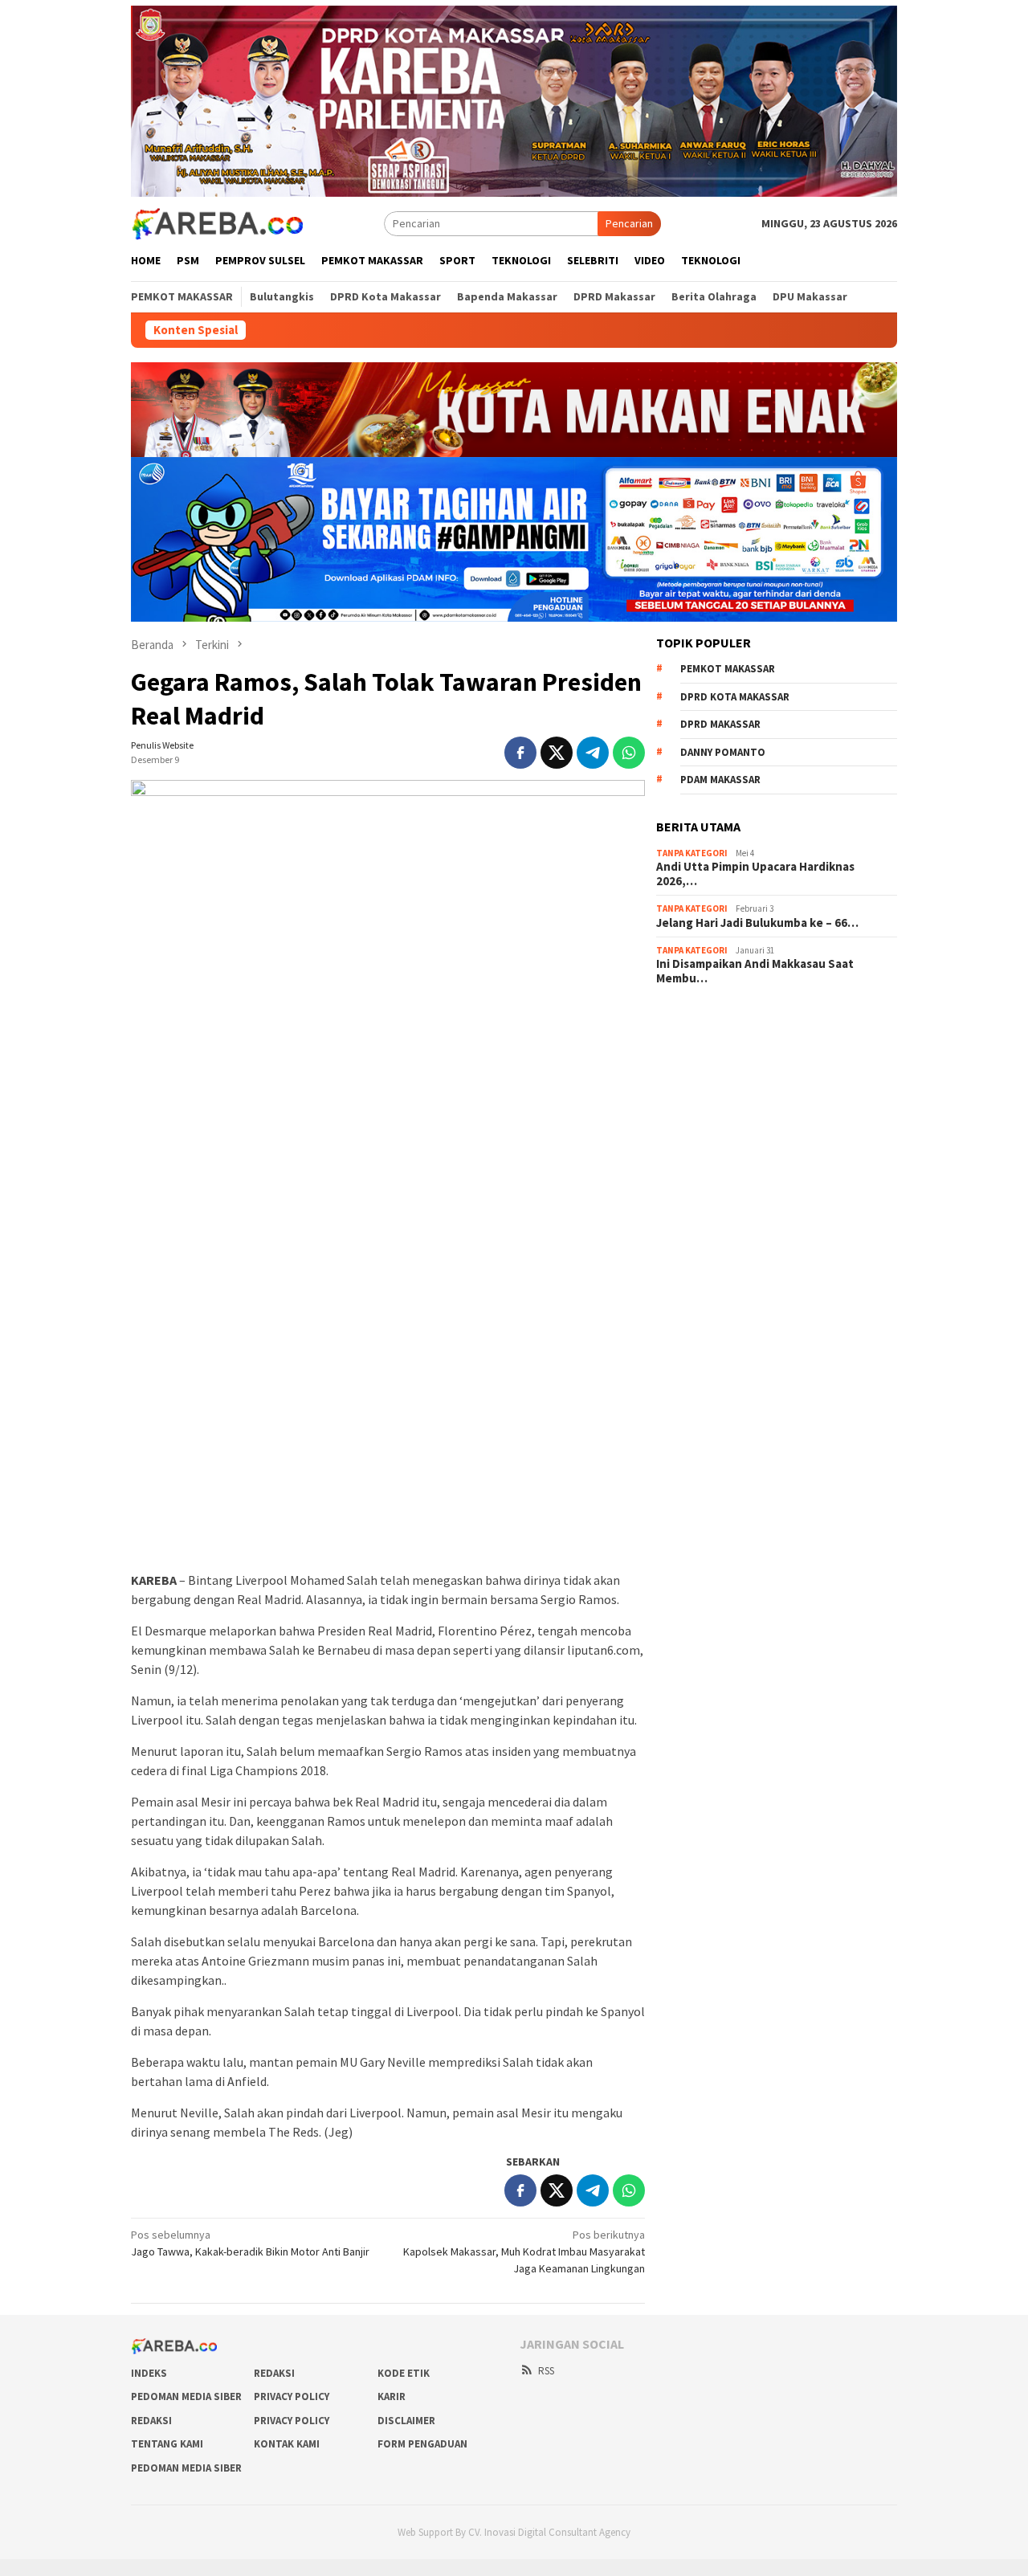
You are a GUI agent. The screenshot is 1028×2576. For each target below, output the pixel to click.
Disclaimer (406, 2421)
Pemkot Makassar (728, 669)
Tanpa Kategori (692, 853)
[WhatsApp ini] (629, 753)
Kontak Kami (287, 2444)
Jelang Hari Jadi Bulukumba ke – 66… (757, 923)
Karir (392, 2396)
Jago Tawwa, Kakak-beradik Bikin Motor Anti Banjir (250, 2243)
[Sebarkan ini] (520, 753)
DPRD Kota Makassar (735, 697)
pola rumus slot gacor (708, 1063)
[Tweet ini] (557, 753)
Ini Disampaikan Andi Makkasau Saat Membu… (755, 971)
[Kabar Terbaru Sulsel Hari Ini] (217, 222)
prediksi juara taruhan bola (720, 1172)
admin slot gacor (696, 1085)
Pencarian (629, 223)
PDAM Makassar (720, 780)
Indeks (149, 2373)
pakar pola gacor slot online (723, 1150)
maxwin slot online (700, 1042)
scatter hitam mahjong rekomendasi (743, 1020)
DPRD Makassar (720, 724)
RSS (546, 2371)
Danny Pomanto (723, 752)
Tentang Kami (167, 2444)
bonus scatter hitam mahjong (726, 1129)
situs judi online (693, 1107)
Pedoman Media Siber (186, 2396)
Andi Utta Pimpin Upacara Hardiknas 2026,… (755, 874)
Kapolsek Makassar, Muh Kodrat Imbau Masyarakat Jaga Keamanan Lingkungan (524, 2251)
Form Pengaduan (422, 2444)
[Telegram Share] (593, 753)
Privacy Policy (292, 2396)
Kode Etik (404, 2373)
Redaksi (274, 2373)
